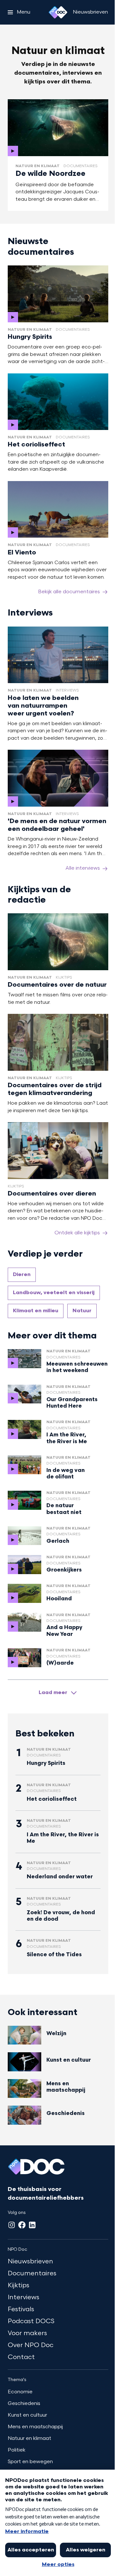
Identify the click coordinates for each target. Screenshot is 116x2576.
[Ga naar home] (58, 12)
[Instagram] (12, 2225)
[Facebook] (22, 2225)
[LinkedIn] (32, 2225)
